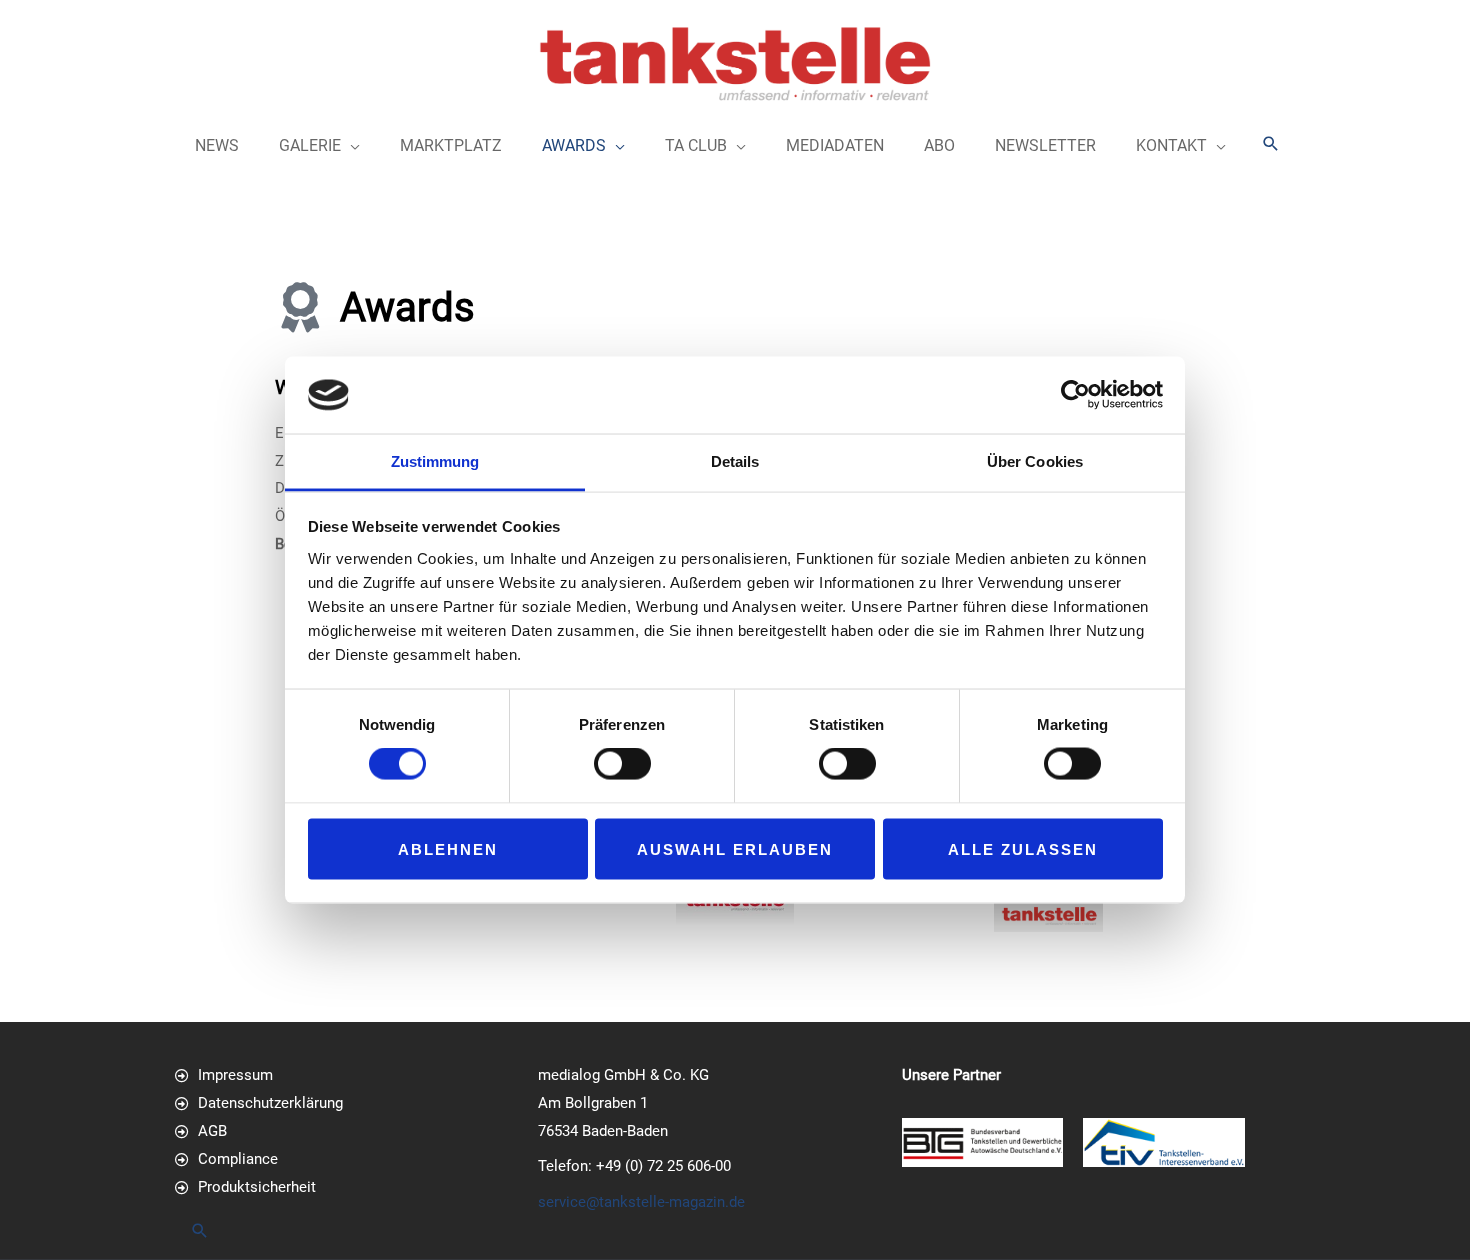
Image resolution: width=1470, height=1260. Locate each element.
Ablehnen (448, 848)
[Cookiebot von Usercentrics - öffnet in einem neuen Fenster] (1075, 395)
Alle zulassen (1023, 848)
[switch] (622, 764)
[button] (1271, 143)
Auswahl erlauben (735, 848)
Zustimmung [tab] (435, 460)
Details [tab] (735, 460)
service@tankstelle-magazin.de (641, 1202)
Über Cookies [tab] (1035, 460)
